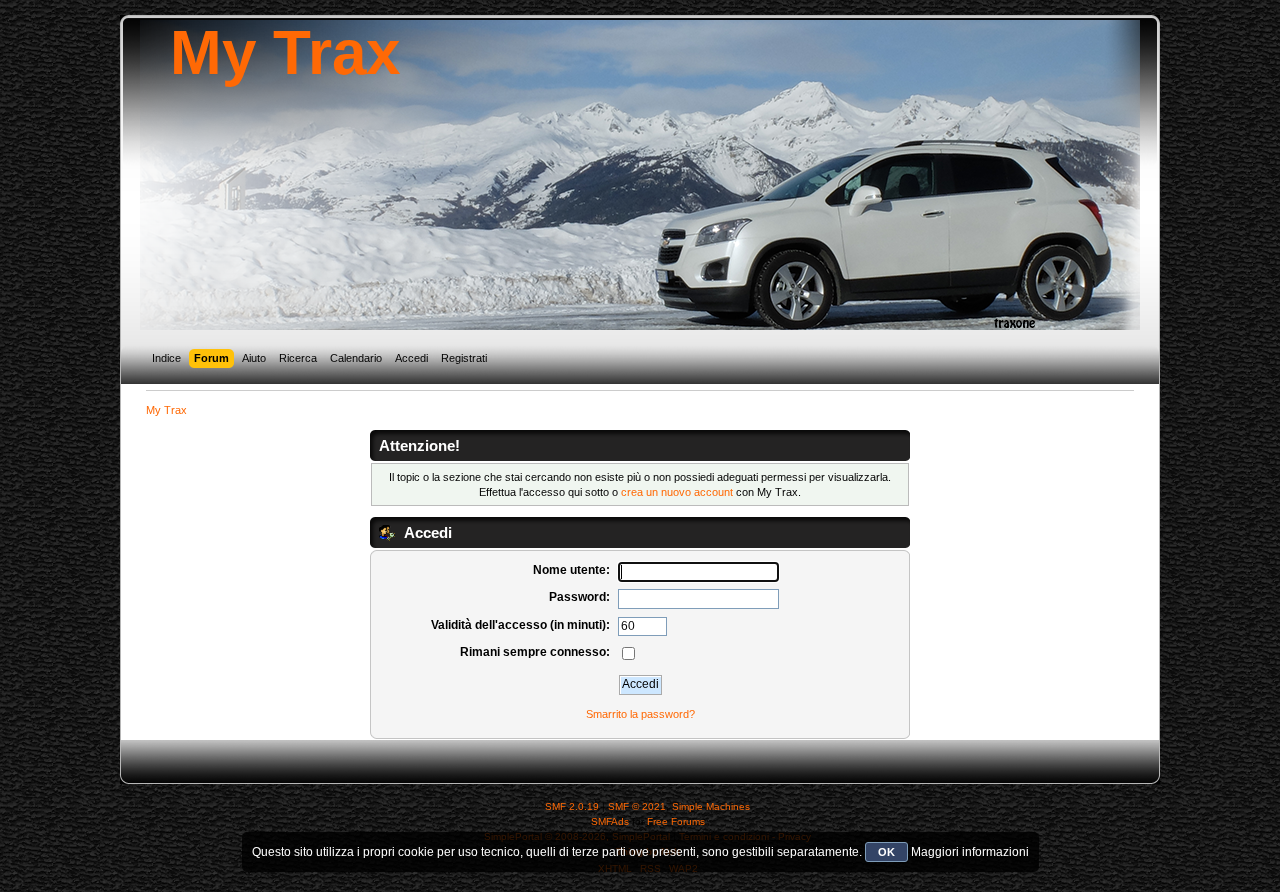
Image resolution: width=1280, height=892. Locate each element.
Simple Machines (711, 806)
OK (886, 852)
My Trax (285, 52)
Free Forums (676, 821)
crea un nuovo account (677, 492)
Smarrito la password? (640, 714)
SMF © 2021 (637, 806)
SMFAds (610, 821)
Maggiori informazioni (970, 852)
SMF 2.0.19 (572, 806)
